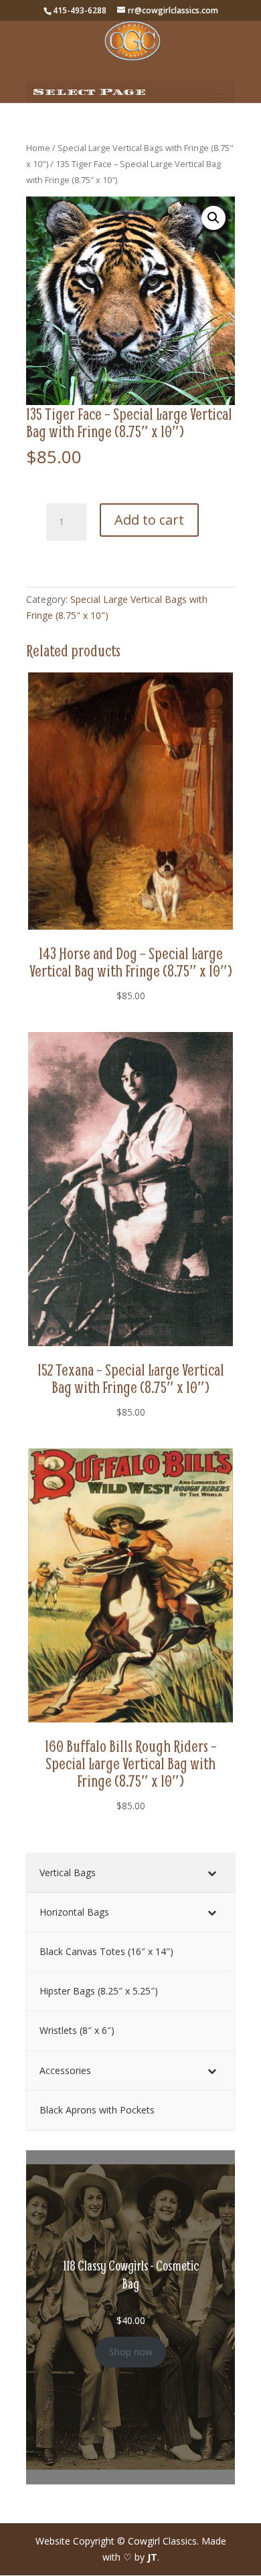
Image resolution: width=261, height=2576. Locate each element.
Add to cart (149, 520)
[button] (213, 218)
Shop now (131, 2352)
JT (152, 2557)
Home (38, 148)
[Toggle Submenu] (211, 1873)
